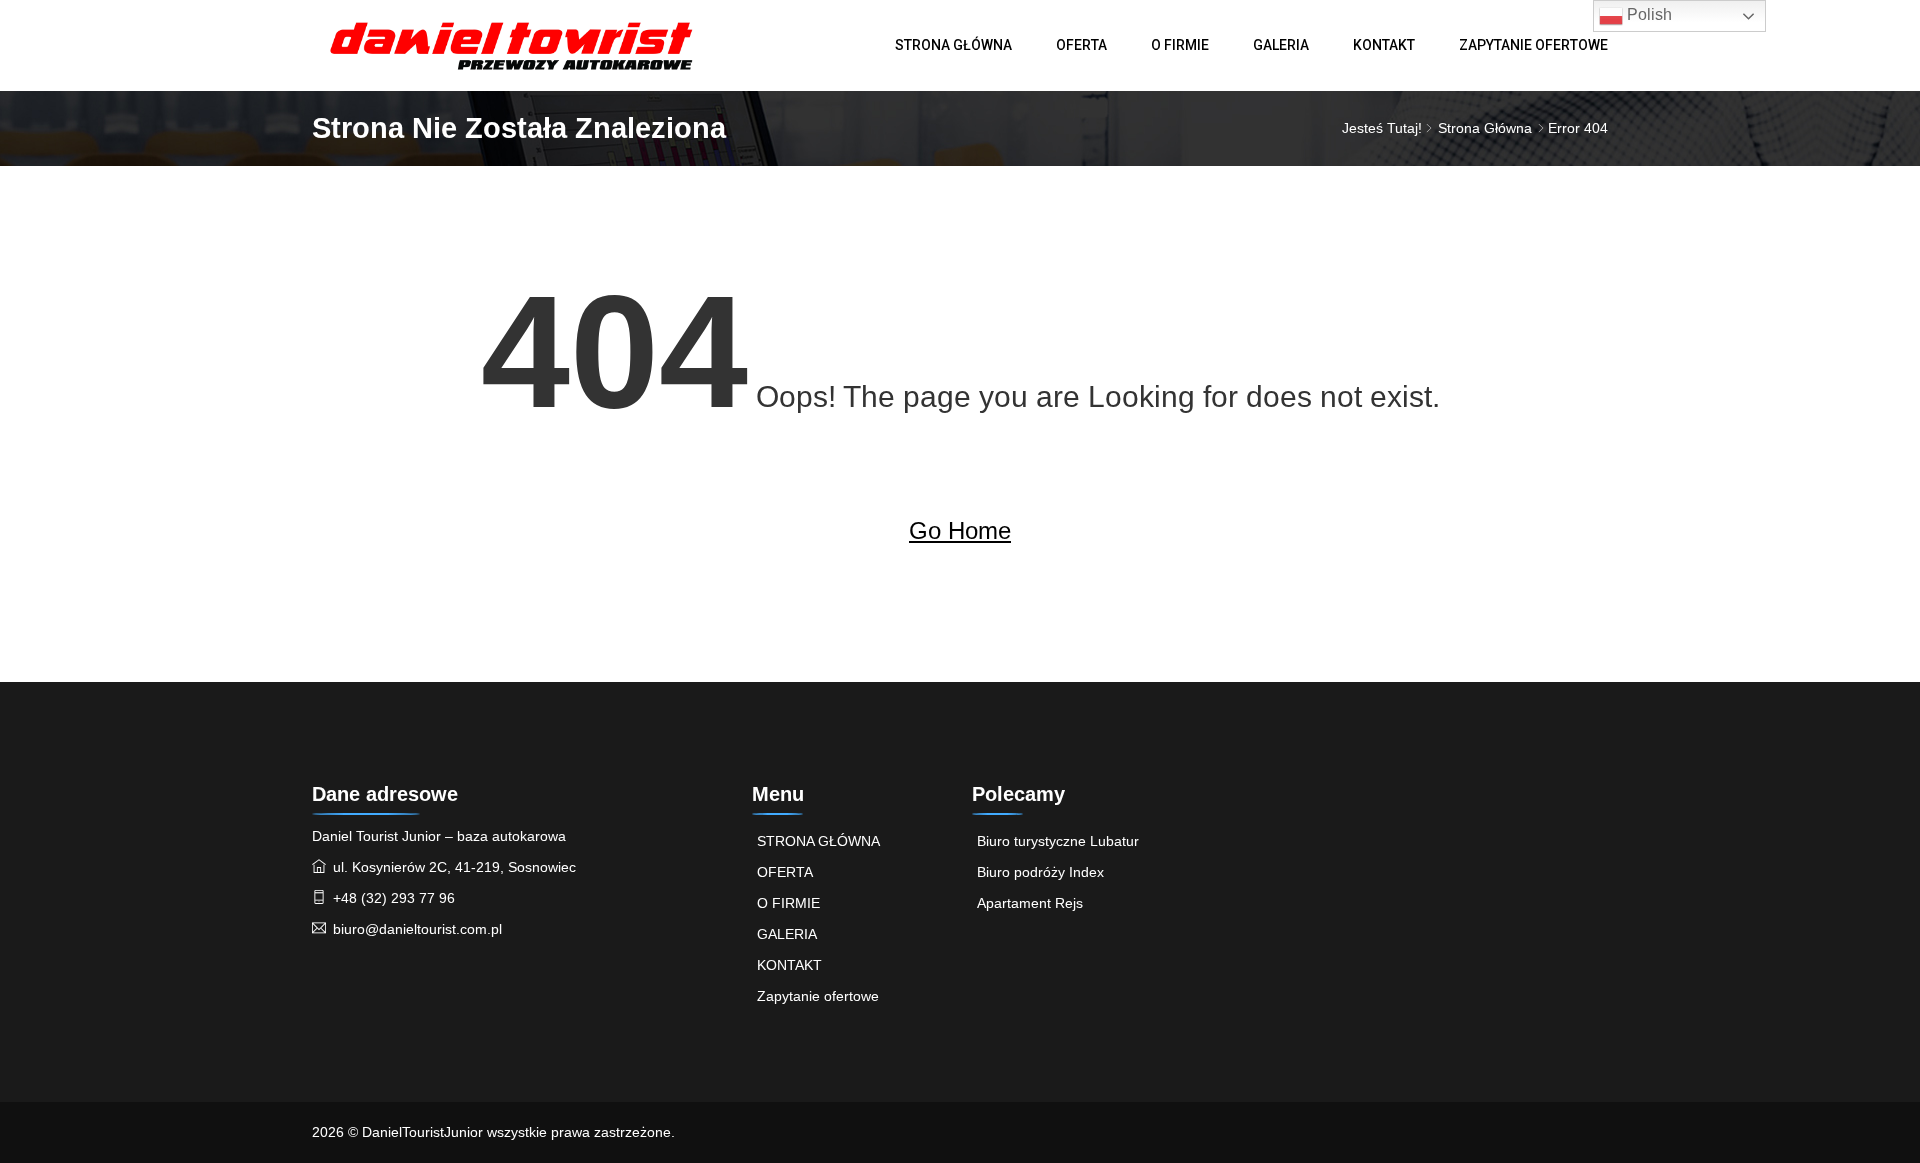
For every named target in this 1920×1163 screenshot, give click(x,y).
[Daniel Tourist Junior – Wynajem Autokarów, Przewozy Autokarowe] (465, 46)
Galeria (1281, 45)
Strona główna (953, 45)
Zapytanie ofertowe (1533, 45)
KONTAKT (789, 965)
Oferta (1081, 45)
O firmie (1180, 45)
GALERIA (787, 934)
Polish (1647, 14)
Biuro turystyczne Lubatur (1058, 841)
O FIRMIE (788, 903)
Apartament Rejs (1030, 903)
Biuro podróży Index (1040, 872)
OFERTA (785, 872)
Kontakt (1384, 45)
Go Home (960, 530)
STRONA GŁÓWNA (818, 841)
